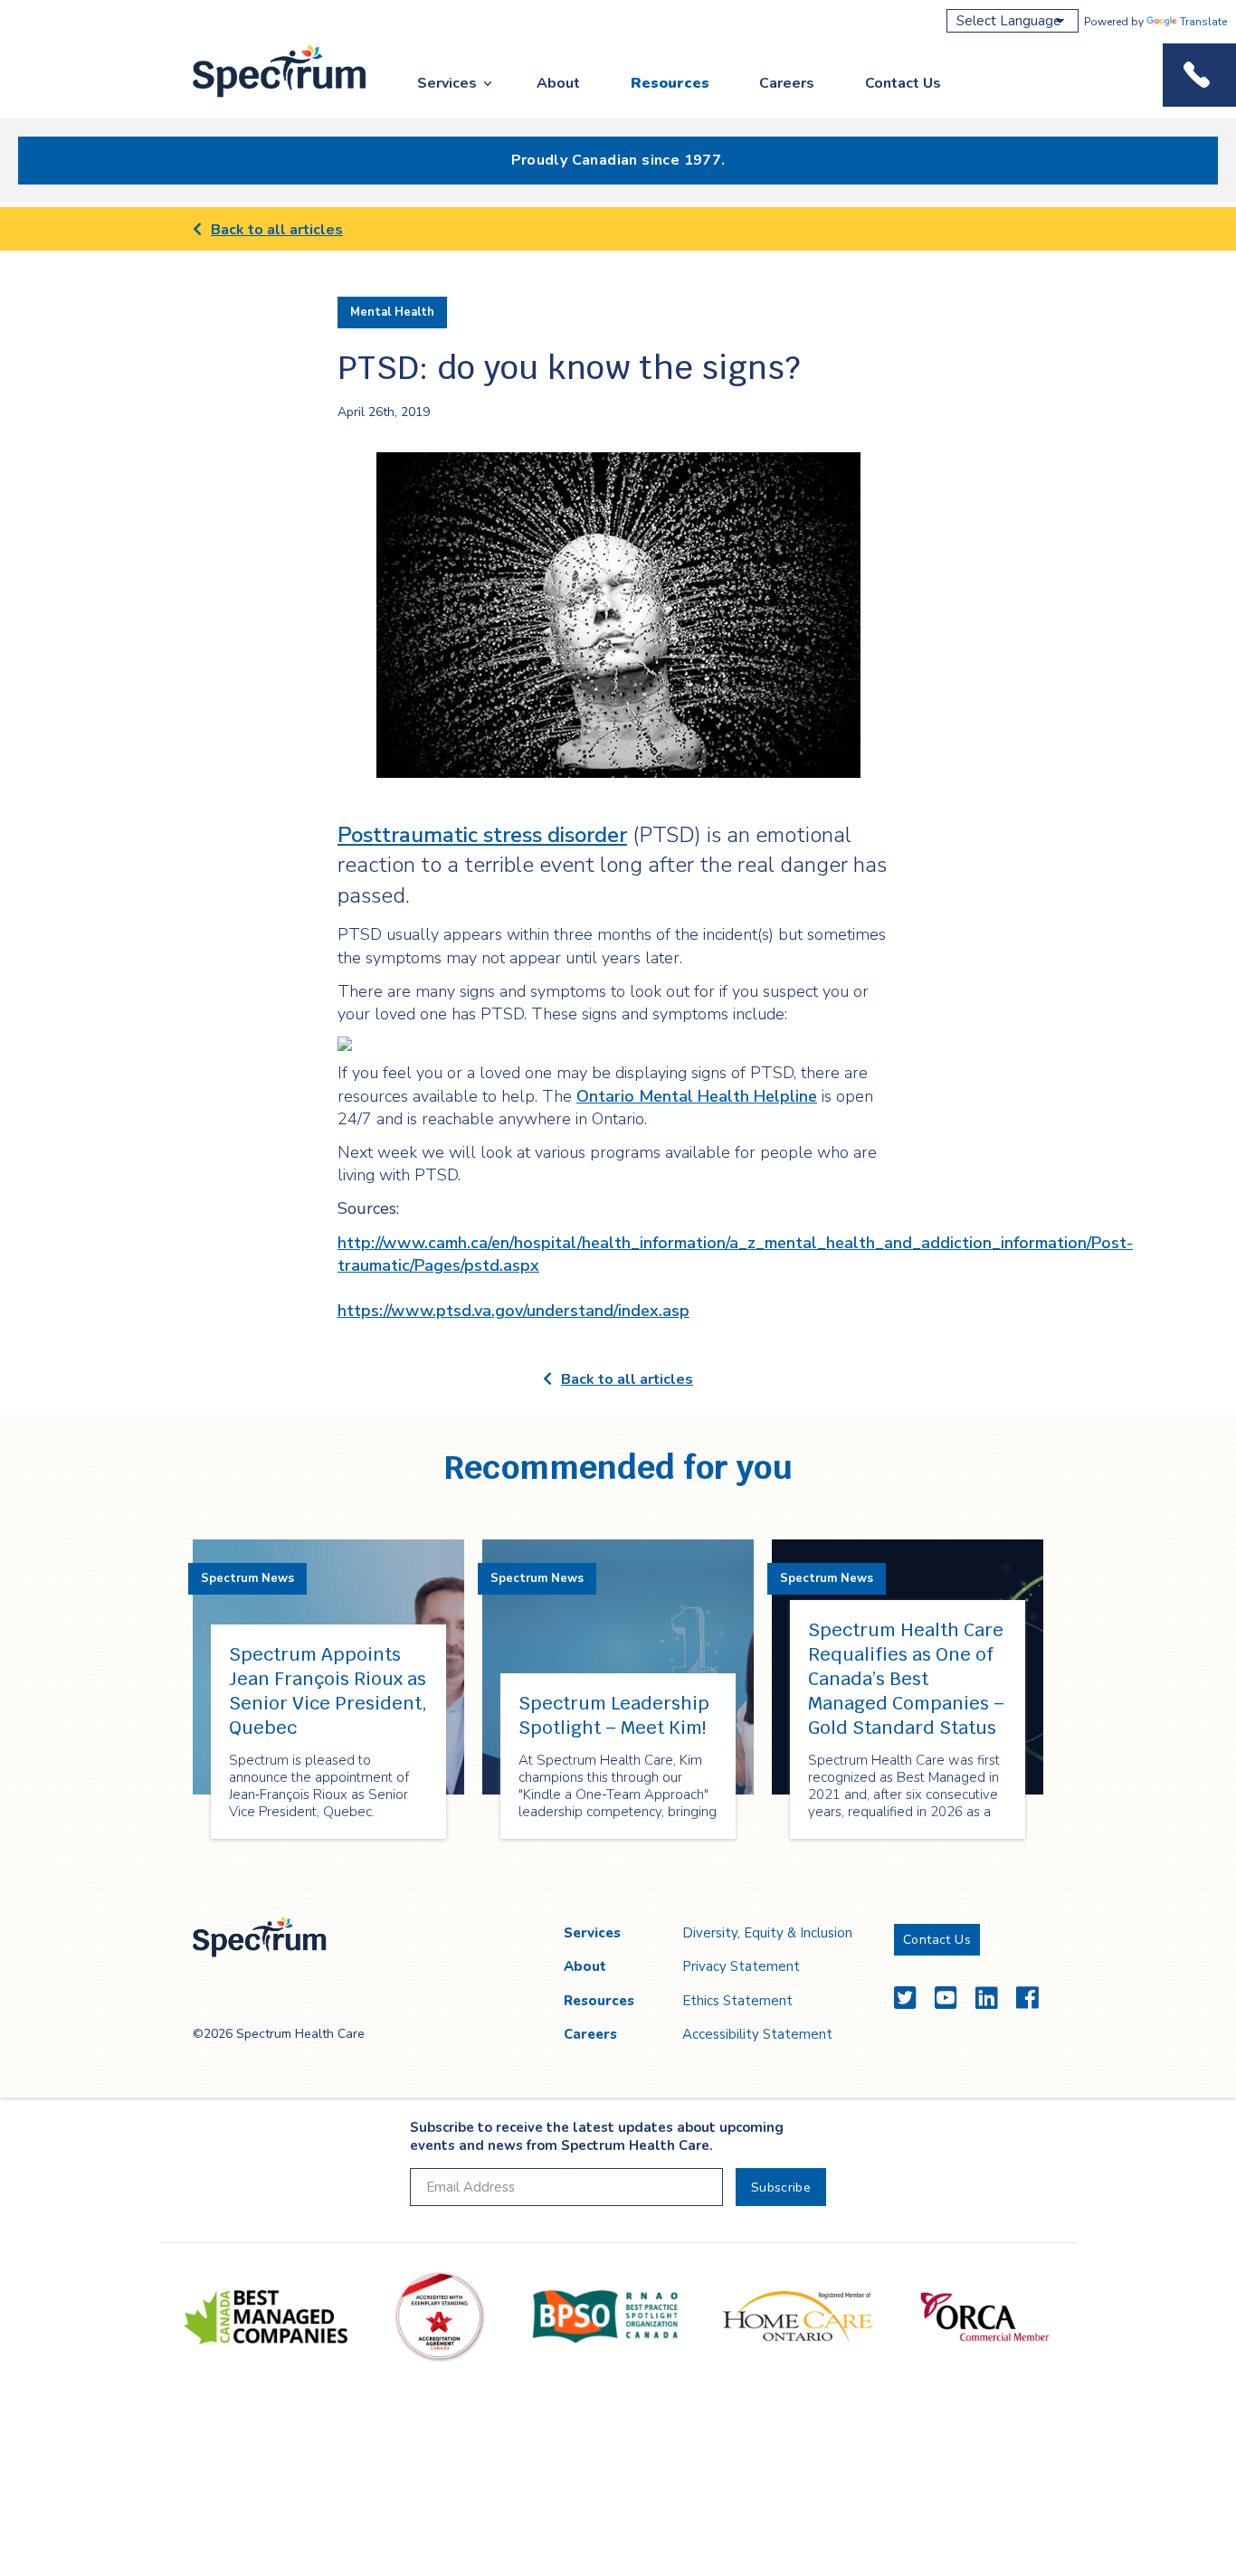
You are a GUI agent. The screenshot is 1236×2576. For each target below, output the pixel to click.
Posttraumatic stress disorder (482, 835)
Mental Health (392, 312)
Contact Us (903, 83)
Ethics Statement (737, 2001)
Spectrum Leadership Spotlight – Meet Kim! (614, 1715)
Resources (670, 83)
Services (447, 83)
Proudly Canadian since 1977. (618, 160)
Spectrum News (247, 1578)
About (558, 83)
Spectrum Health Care (263, 98)
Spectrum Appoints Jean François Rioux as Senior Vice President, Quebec (328, 1691)
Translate (1203, 22)
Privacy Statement (741, 1966)
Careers (787, 83)
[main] (618, 1048)
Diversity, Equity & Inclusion (767, 1933)
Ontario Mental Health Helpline (697, 1096)
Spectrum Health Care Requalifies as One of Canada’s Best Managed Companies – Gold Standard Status (906, 1679)
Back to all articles (277, 230)
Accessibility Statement (757, 2034)
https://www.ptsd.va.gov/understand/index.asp (513, 1311)
